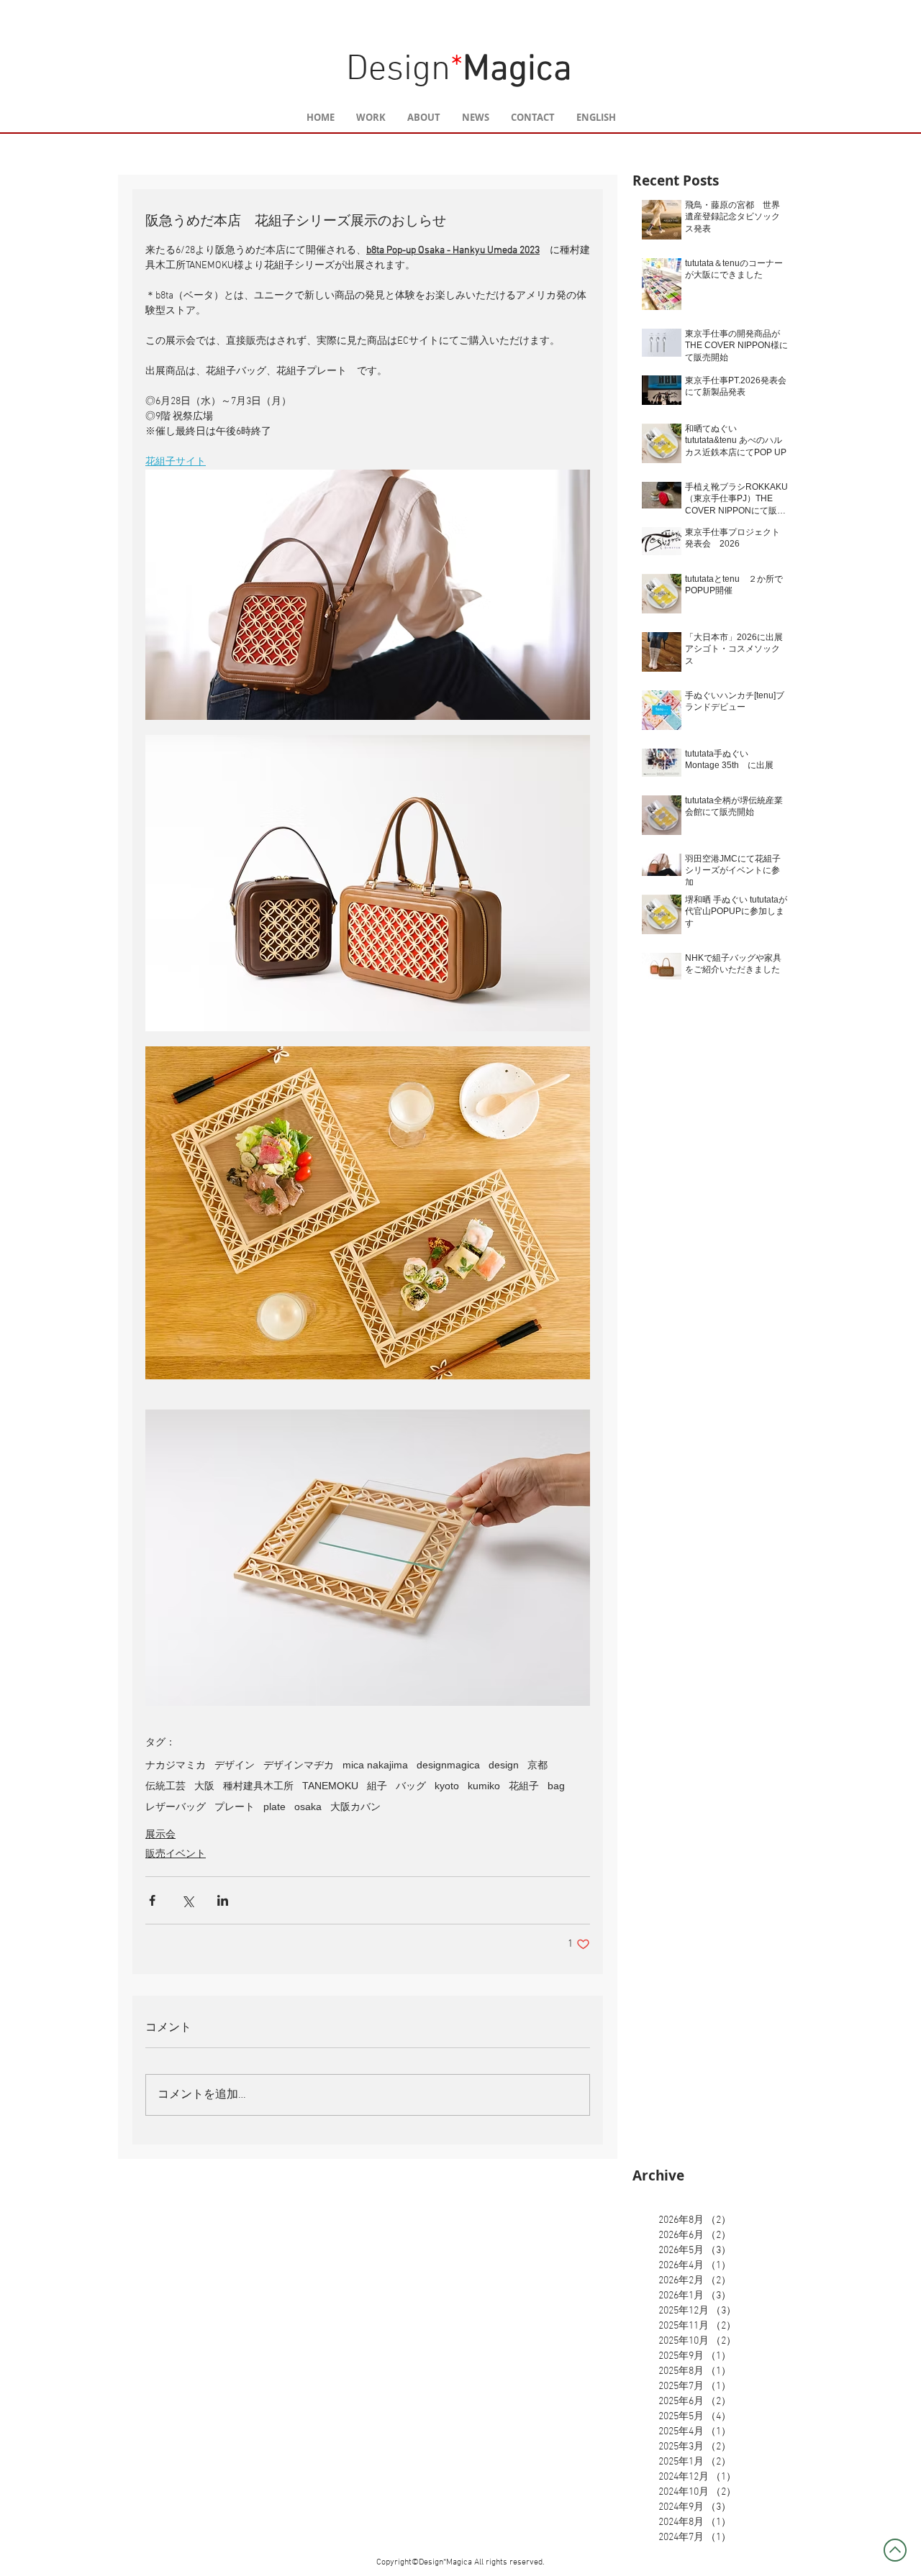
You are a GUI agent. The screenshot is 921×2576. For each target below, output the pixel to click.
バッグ (411, 1786)
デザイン (235, 1765)
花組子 (524, 1786)
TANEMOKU (330, 1786)
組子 (377, 1786)
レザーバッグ (176, 1807)
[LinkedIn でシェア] (223, 1900)
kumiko (484, 1786)
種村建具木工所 (258, 1786)
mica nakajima (375, 1765)
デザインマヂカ (299, 1765)
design (504, 1765)
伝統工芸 (165, 1786)
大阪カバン (355, 1807)
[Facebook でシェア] (152, 1900)
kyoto (447, 1786)
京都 (537, 1765)
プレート (235, 1807)
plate (275, 1807)
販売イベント (176, 1854)
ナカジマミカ (176, 1765)
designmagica (448, 1765)
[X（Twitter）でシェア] (187, 1900)
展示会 (160, 1835)
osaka (308, 1807)
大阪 (204, 1786)
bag (556, 1786)
